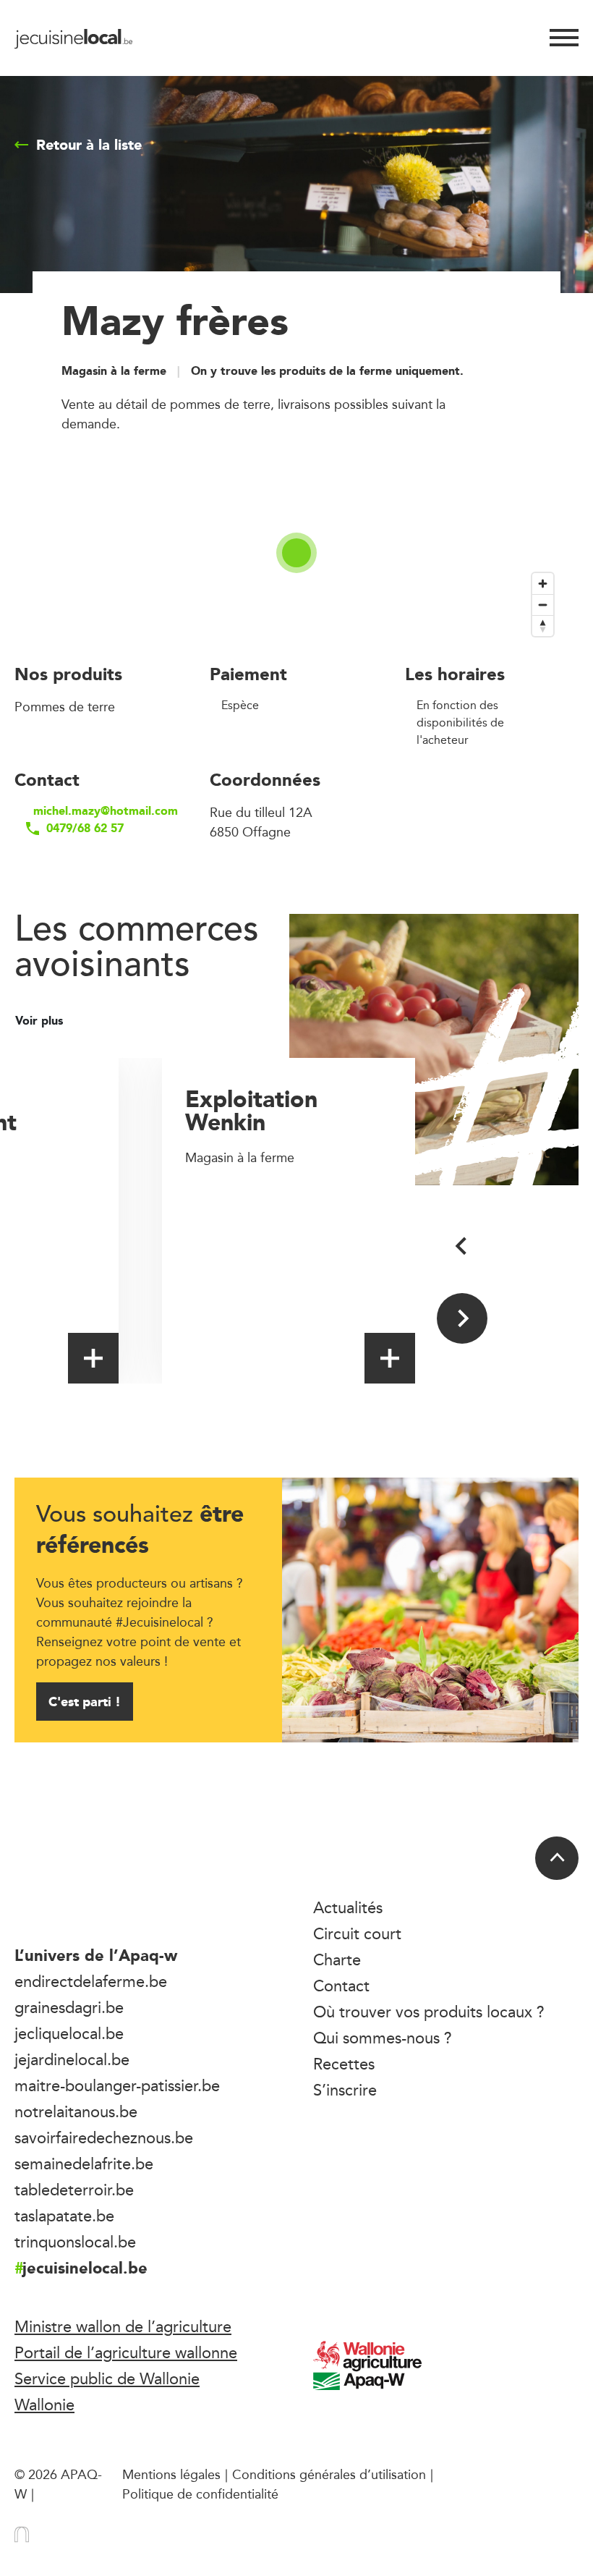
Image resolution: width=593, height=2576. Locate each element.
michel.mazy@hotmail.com (100, 811)
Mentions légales (171, 2474)
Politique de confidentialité (200, 2494)
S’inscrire (345, 2090)
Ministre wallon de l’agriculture (123, 2326)
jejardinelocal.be (72, 2059)
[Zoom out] (543, 605)
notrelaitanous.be (76, 2111)
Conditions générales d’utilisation (329, 2474)
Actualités (348, 1907)
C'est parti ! (85, 1702)
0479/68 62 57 (85, 829)
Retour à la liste (89, 145)
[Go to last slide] (462, 1246)
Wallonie (44, 2405)
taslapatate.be (64, 2216)
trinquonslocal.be (75, 2242)
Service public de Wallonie (107, 2378)
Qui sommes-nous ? (383, 2038)
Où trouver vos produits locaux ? (429, 2012)
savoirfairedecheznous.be (104, 2138)
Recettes (344, 2064)
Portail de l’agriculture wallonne (126, 2352)
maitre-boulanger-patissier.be (117, 2085)
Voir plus (41, 1021)
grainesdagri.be (69, 2007)
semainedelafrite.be (84, 2164)
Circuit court (357, 1933)
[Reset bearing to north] (543, 626)
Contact (341, 1986)
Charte (337, 1959)
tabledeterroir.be (74, 2190)
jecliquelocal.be (69, 2033)
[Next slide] (462, 1318)
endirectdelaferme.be (91, 1981)
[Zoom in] (543, 584)
